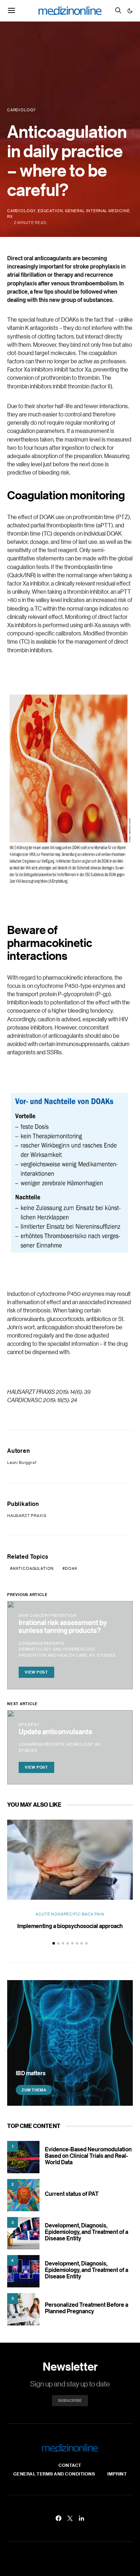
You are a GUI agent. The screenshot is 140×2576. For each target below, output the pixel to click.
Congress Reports (41, 1643)
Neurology (80, 1744)
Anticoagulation (33, 1568)
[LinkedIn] (81, 2518)
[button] (130, 11)
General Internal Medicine (97, 211)
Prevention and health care (53, 1655)
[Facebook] (59, 2518)
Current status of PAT (72, 2194)
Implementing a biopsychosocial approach (70, 1926)
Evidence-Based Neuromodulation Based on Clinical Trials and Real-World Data (88, 2156)
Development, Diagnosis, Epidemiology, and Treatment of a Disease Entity (87, 2232)
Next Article (22, 1704)
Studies (106, 1655)
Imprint (117, 2474)
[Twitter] (70, 2518)
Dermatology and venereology (57, 1649)
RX (10, 216)
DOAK (71, 1568)
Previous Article (27, 1595)
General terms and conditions (54, 2474)
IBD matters (31, 2073)
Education (50, 211)
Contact (70, 2465)
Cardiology (21, 211)
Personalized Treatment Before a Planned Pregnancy (87, 2308)
